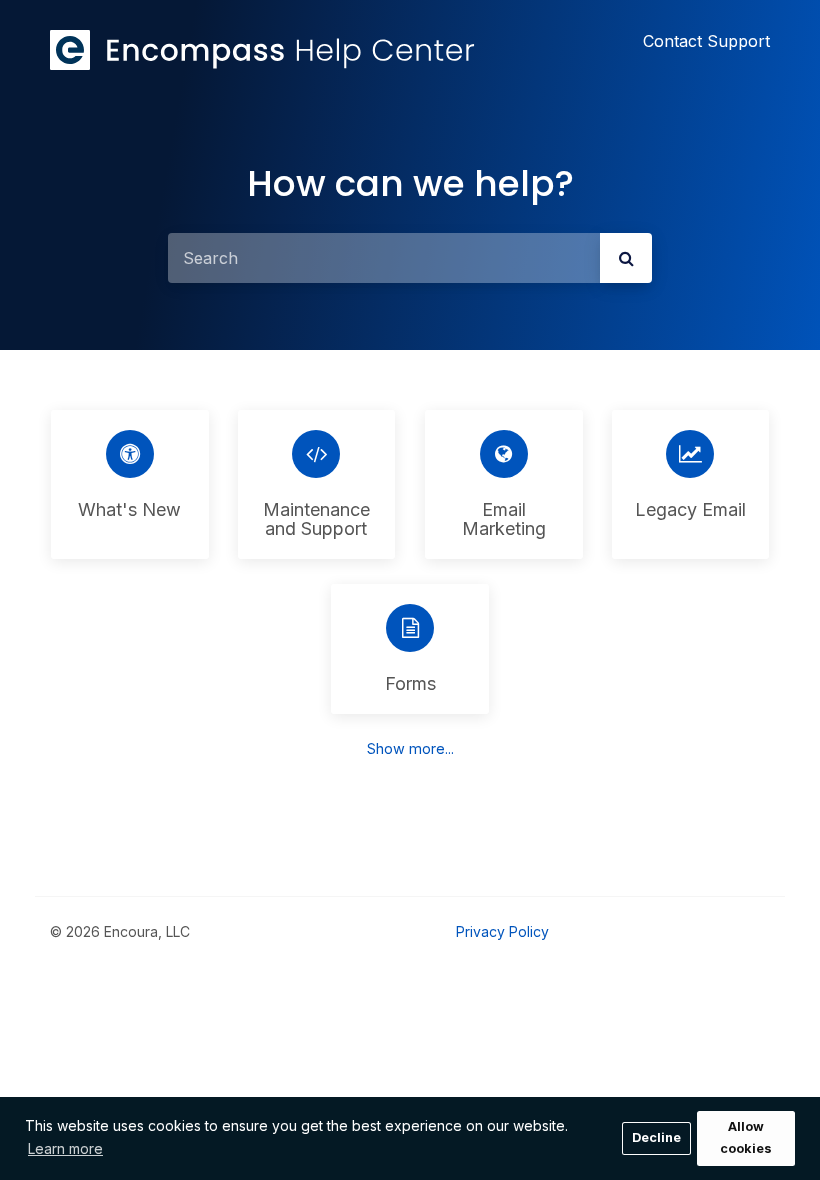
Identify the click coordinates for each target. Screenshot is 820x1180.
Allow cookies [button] (746, 1138)
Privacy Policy (502, 931)
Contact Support (706, 41)
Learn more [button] (65, 1148)
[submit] (626, 258)
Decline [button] (656, 1137)
